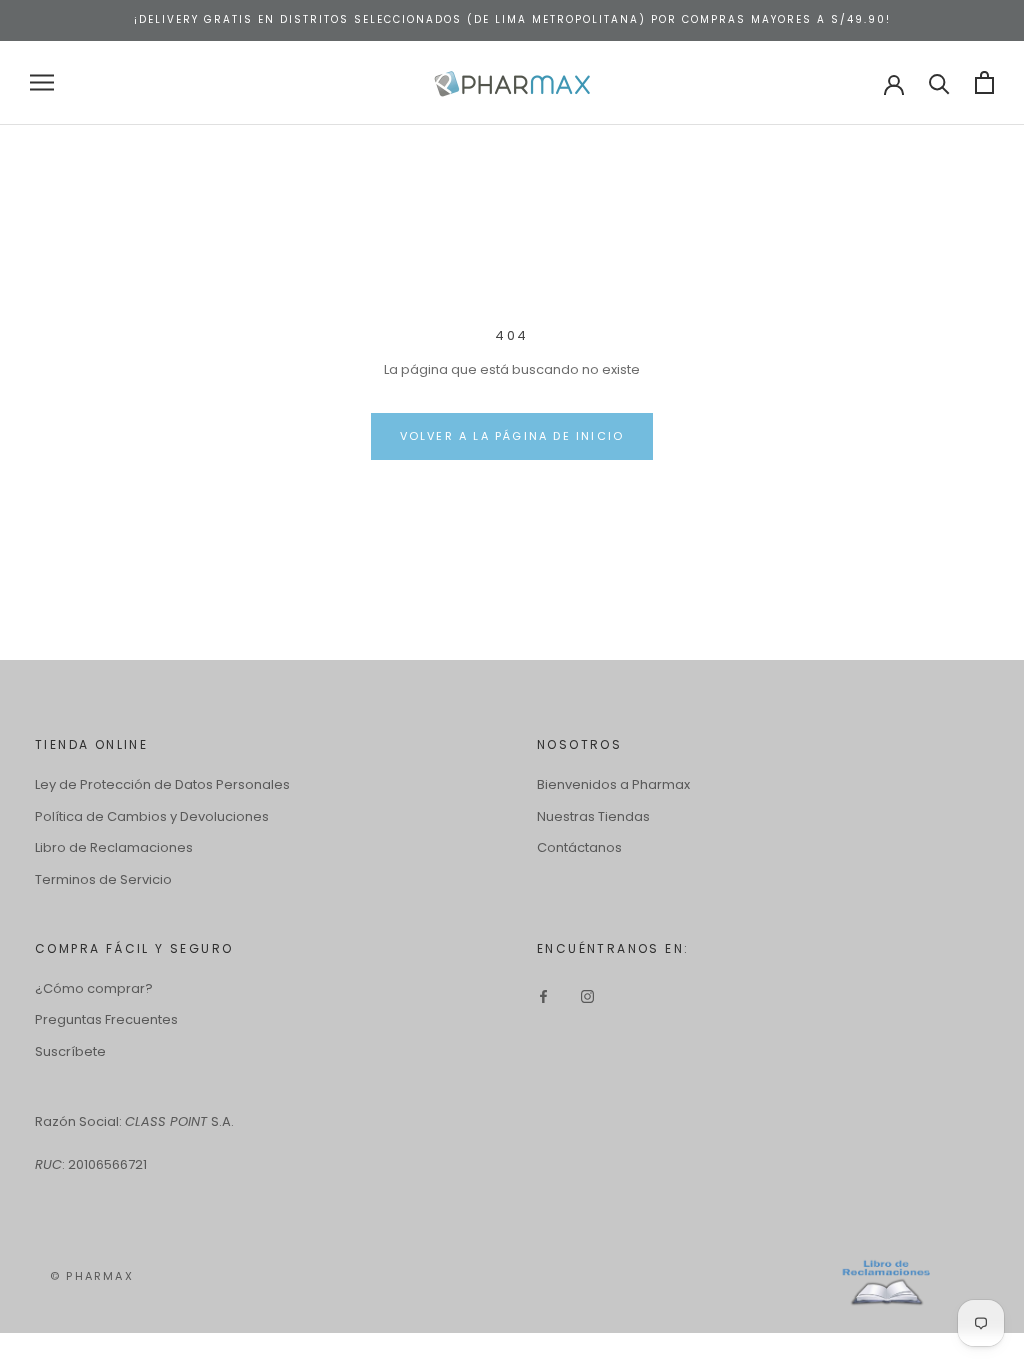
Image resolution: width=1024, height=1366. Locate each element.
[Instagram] (587, 995)
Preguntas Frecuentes (106, 1019)
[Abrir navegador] (42, 82)
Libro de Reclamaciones (114, 847)
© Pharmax (92, 1276)
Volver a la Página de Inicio (512, 436)
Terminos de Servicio (103, 879)
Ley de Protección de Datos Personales (162, 784)
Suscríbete (70, 1051)
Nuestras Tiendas (593, 816)
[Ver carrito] (984, 82)
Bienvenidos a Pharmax (613, 784)
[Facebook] (543, 995)
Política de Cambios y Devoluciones (152, 816)
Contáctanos (579, 847)
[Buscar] (939, 82)
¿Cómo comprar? (94, 988)
